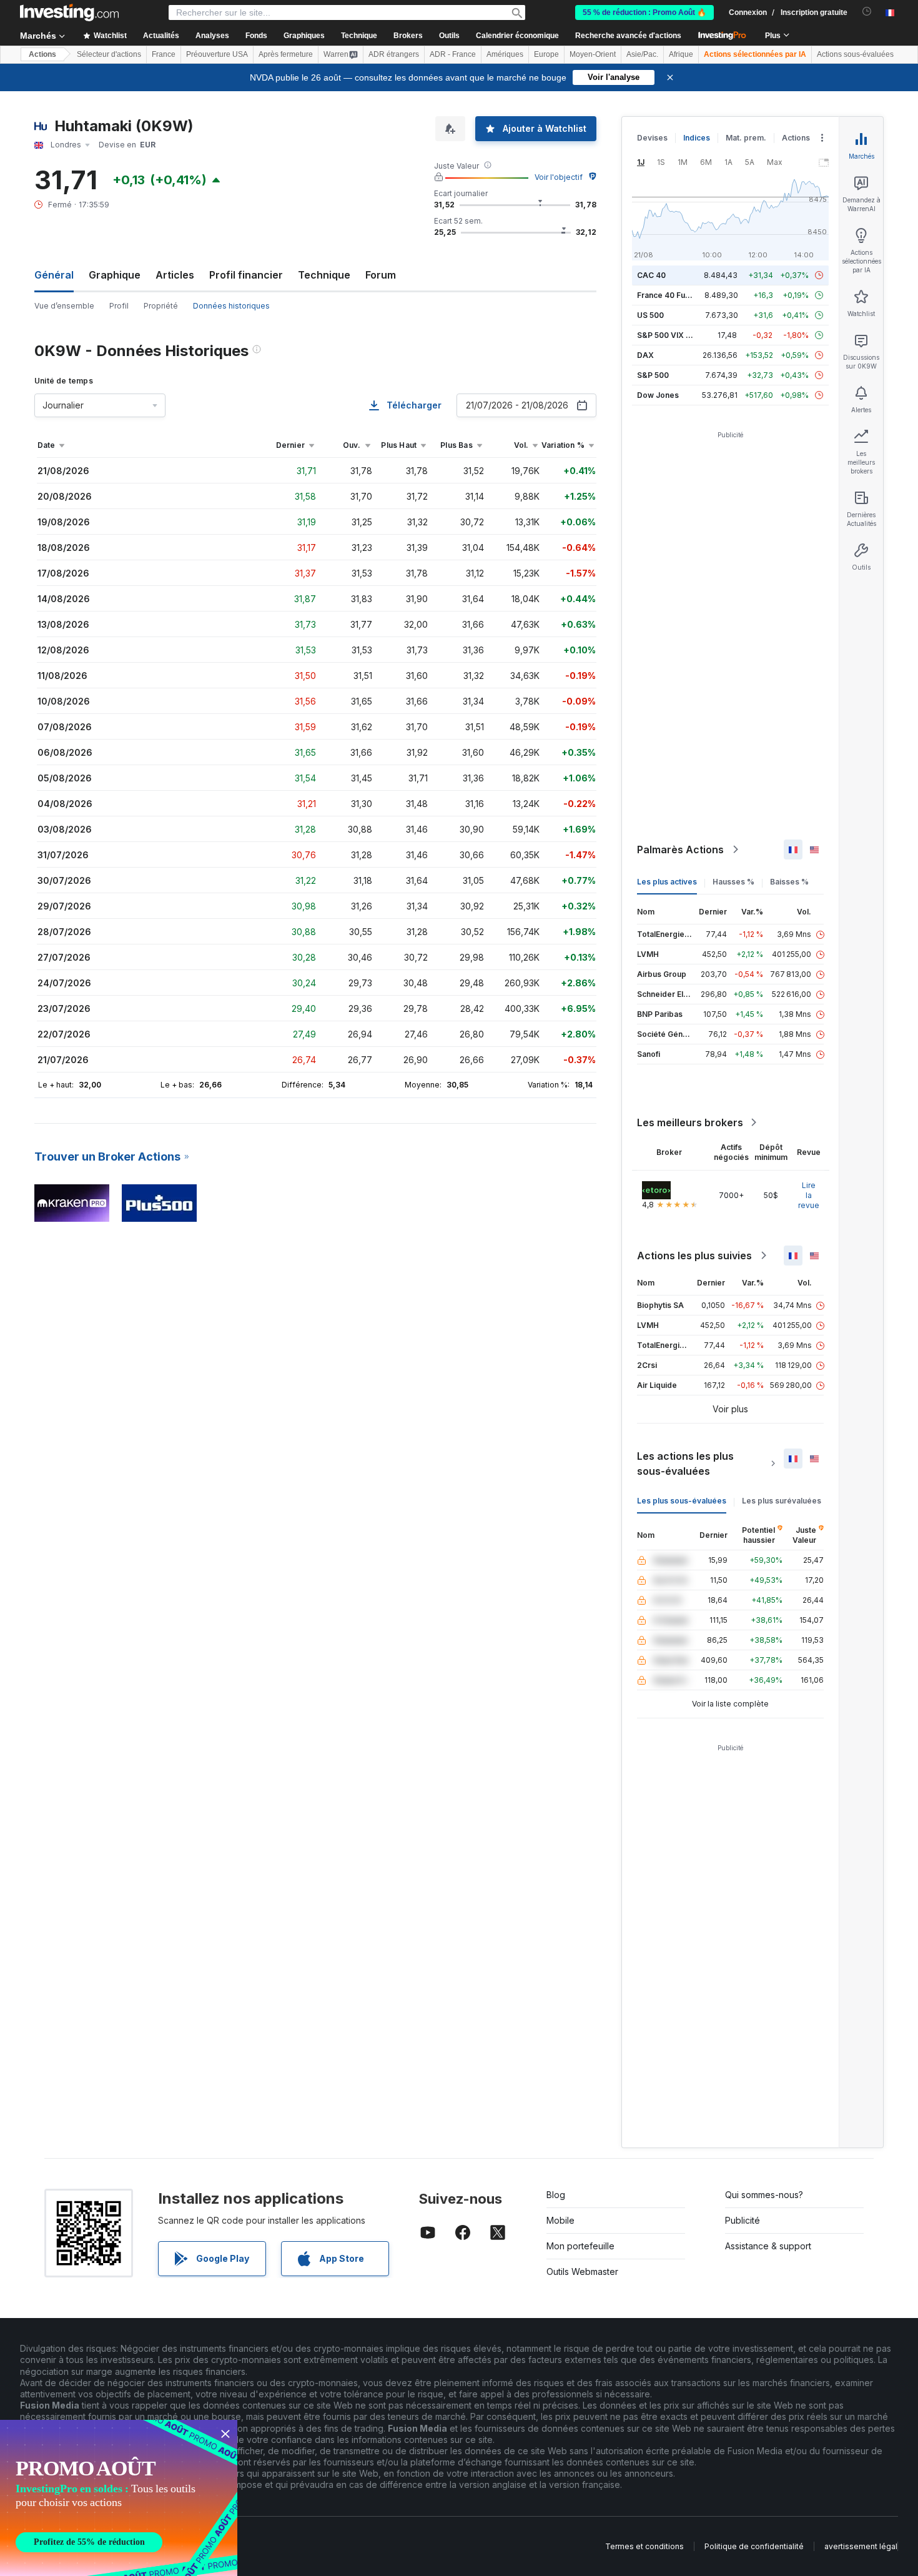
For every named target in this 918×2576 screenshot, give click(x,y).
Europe (546, 54)
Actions (42, 54)
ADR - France (453, 54)
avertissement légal (861, 2546)
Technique (324, 275)
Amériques (505, 54)
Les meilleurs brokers (690, 1122)
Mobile (560, 2220)
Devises (652, 138)
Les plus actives (667, 882)
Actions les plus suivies (694, 1256)
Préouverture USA (217, 54)
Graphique (115, 275)
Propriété (161, 306)
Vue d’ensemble (64, 306)
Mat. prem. (746, 138)
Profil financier (246, 275)
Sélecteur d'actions (109, 54)
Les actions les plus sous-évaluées (685, 1464)
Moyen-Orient (593, 54)
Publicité (743, 2220)
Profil (119, 306)
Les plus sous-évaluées (682, 1501)
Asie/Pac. (642, 54)
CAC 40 (651, 275)
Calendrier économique (517, 36)
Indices (697, 138)
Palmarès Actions (680, 850)
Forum (381, 275)
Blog (556, 2195)
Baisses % (789, 882)
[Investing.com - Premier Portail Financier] (69, 12)
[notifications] (867, 12)
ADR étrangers (394, 54)
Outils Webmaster (582, 2271)
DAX (645, 355)
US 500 (650, 315)
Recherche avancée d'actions (628, 36)
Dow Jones (658, 395)
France (164, 54)
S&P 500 (653, 375)
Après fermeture (286, 54)
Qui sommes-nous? (764, 2195)
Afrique (681, 54)
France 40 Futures (671, 295)
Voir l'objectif (559, 177)
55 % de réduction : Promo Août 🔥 (644, 12)
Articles (175, 275)
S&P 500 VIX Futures (675, 335)
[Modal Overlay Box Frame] (119, 2498)
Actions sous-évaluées (855, 54)
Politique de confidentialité (754, 2546)
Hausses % (733, 882)
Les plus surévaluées (782, 1501)
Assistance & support (768, 2246)
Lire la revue (809, 1195)
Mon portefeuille (580, 2246)
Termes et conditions (644, 2546)
